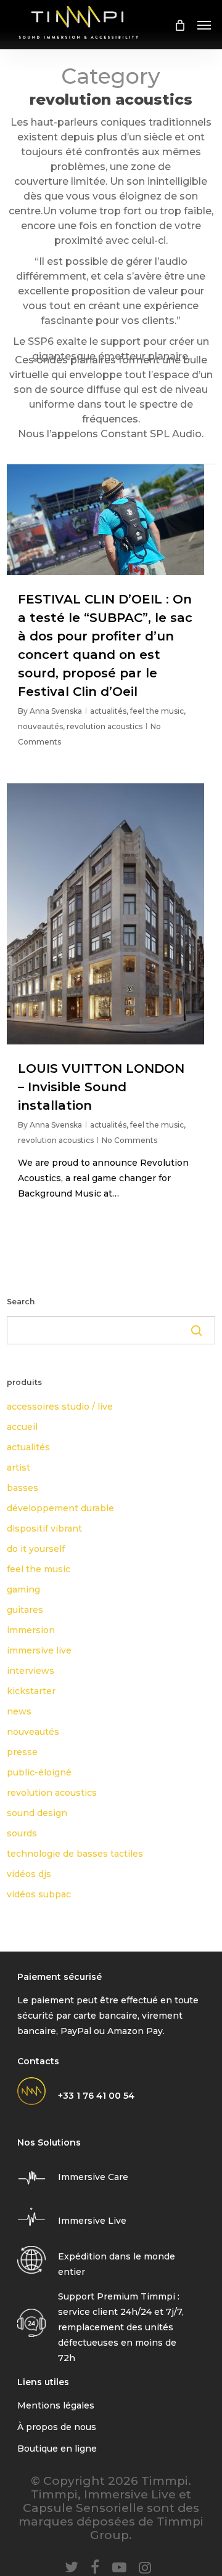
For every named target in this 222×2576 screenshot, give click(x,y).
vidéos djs (29, 1874)
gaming (23, 1589)
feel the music (157, 711)
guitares (25, 1610)
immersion (31, 1630)
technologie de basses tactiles (75, 1854)
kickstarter (31, 1691)
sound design (37, 1813)
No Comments (129, 1140)
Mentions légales (56, 2405)
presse (22, 1752)
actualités (108, 711)
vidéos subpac (39, 1894)
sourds (22, 1833)
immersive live (39, 1650)
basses (23, 1488)
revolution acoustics (105, 726)
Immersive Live (92, 2221)
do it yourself (36, 1549)
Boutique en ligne (57, 2449)
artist (18, 1468)
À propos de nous (57, 2427)
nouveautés (40, 726)
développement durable (60, 1508)
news (19, 1711)
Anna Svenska (56, 711)
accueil (22, 1427)
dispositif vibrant (44, 1528)
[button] (204, 25)
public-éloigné (39, 1772)
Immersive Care (93, 2177)
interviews (31, 1671)
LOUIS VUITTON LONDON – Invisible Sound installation (101, 1087)
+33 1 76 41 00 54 (96, 2096)
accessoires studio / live (60, 1407)
